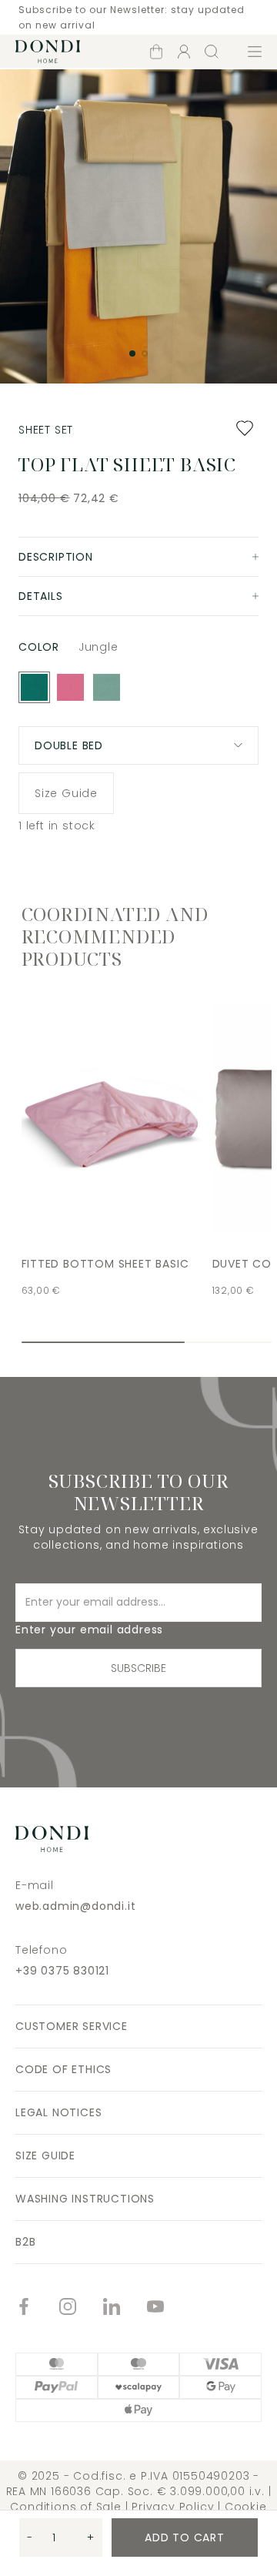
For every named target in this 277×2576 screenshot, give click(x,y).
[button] (132, 353)
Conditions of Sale (65, 2507)
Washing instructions (85, 2199)
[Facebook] (37, 2308)
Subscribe (138, 1668)
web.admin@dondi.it (75, 1906)
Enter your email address (89, 1630)
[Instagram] (81, 2308)
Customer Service (72, 2026)
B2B (25, 2242)
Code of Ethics (63, 2069)
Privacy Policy (173, 2507)
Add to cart (185, 2537)
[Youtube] (169, 2308)
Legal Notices (58, 2112)
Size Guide (66, 793)
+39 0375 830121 (62, 1971)
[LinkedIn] (125, 2308)
